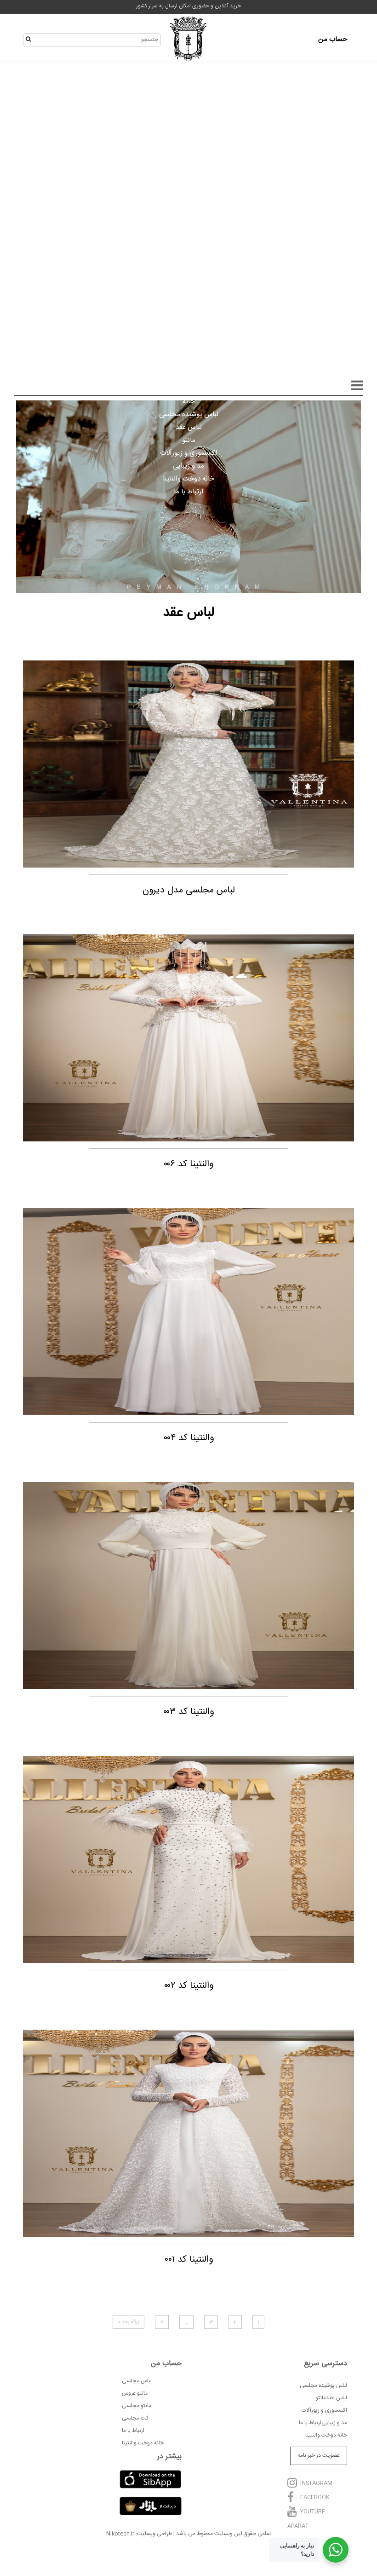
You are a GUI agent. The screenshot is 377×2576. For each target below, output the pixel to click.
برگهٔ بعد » (129, 2322)
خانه (188, 402)
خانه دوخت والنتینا (188, 479)
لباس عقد (189, 427)
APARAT (298, 2526)
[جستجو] (31, 40)
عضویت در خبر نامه (319, 2455)
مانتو (189, 440)
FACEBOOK (315, 2498)
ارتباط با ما (188, 492)
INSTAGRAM (316, 2483)
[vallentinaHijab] (188, 40)
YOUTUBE (313, 2512)
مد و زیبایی (188, 466)
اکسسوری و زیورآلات (189, 453)
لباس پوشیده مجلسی (189, 414)
